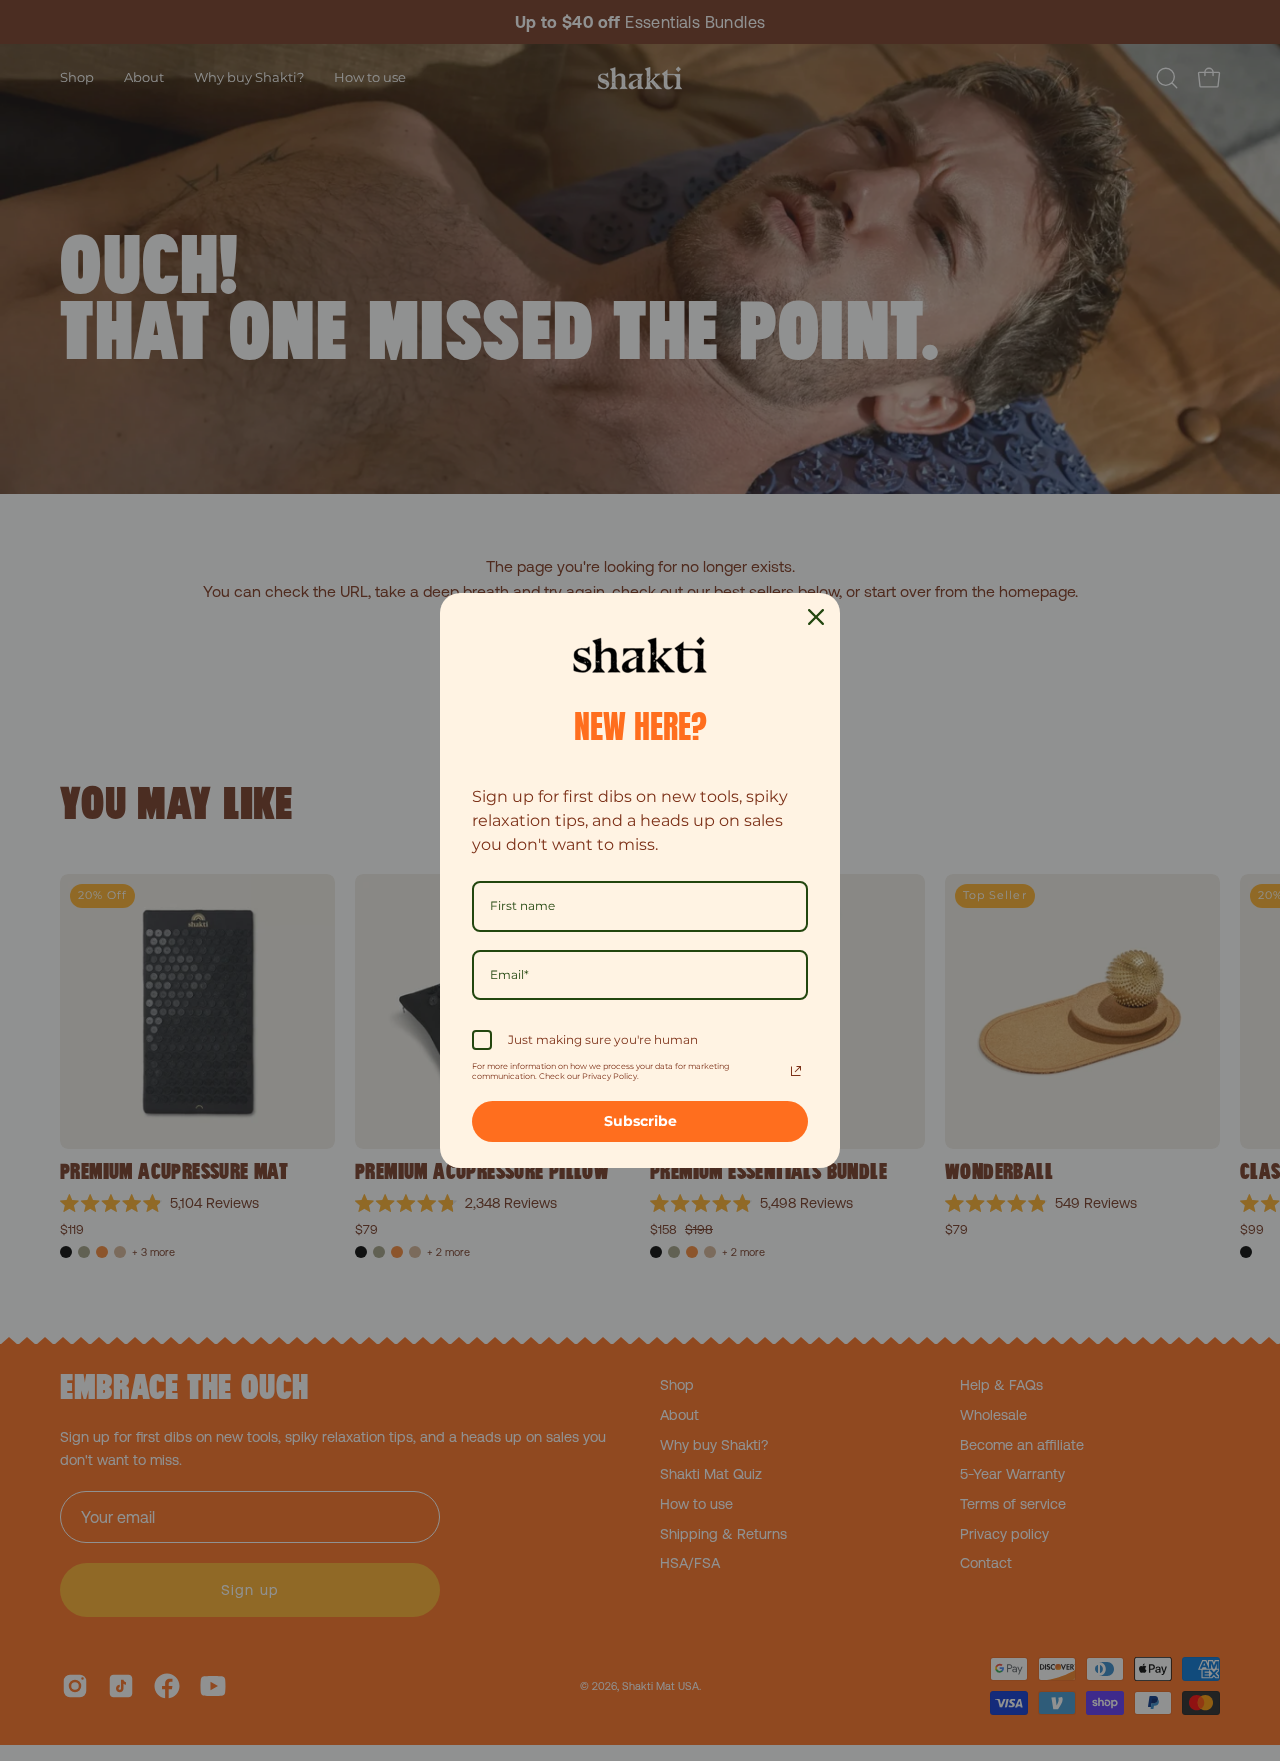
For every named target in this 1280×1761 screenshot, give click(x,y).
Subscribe (640, 1121)
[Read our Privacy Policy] (796, 1071)
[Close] (816, 617)
